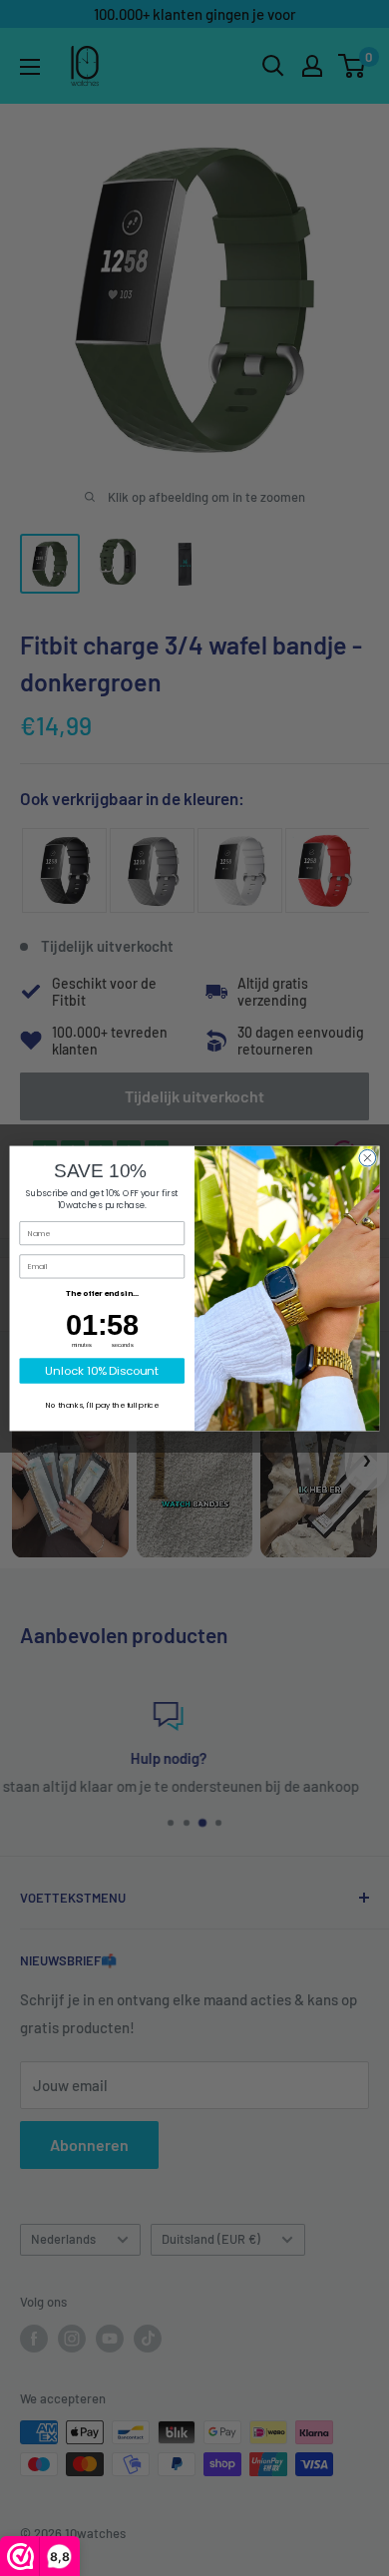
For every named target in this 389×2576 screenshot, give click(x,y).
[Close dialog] (368, 1158)
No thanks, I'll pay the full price (102, 1404)
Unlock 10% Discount (102, 1370)
